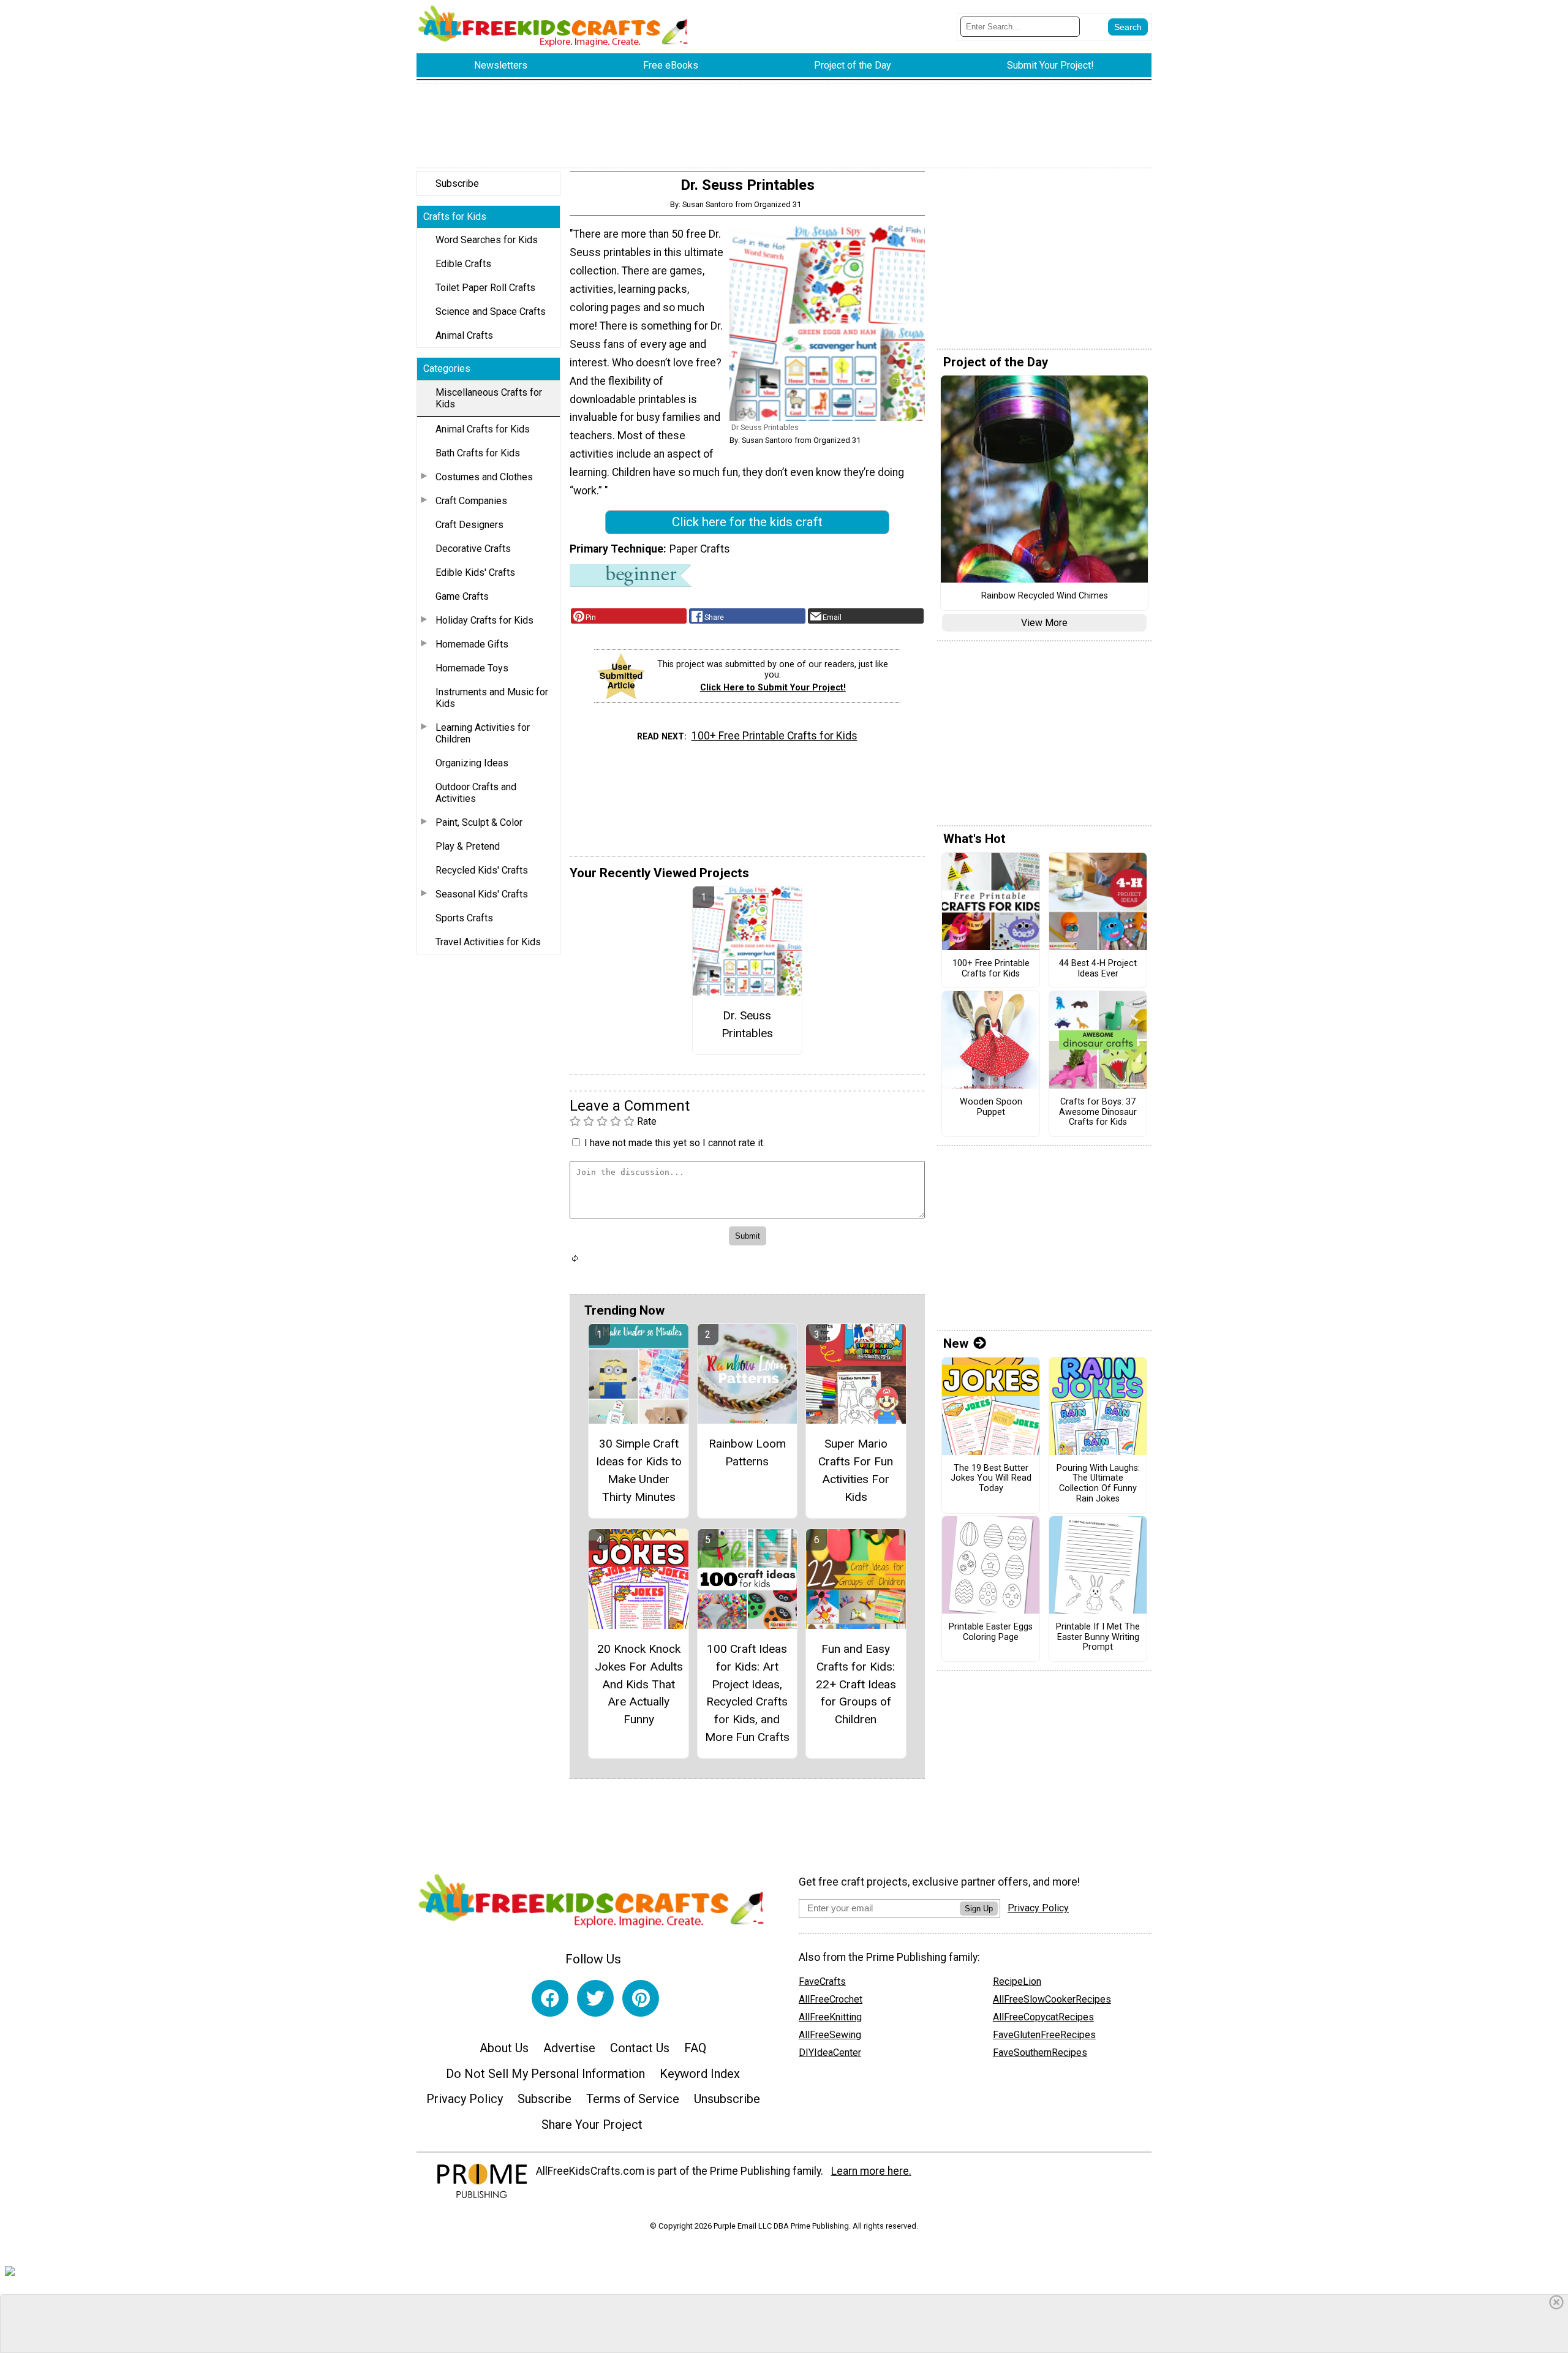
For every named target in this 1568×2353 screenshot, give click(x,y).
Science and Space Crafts (491, 312)
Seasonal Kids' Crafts (482, 894)
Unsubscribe (727, 2099)
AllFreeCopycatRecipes (1043, 2017)
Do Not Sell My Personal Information (545, 2074)
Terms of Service (633, 2099)
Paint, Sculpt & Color (479, 822)
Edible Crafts (463, 264)
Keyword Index (700, 2074)
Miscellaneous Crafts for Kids (489, 398)
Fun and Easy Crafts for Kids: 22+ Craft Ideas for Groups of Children (856, 1684)
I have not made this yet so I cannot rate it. (675, 1143)
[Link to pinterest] (641, 1998)
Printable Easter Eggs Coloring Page (991, 1632)
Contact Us (640, 2048)
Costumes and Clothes (484, 477)
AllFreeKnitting (830, 2017)
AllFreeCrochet (831, 1999)
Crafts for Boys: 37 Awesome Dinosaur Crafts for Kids (1098, 1112)
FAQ (695, 2048)
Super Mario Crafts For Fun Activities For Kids (856, 1470)
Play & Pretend (468, 846)
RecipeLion (1017, 1981)
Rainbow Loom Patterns (747, 1452)
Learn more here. (871, 2171)
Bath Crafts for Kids (478, 453)
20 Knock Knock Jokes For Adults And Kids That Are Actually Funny (639, 1684)
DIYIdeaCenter (830, 2053)
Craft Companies (471, 501)
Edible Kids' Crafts (475, 572)
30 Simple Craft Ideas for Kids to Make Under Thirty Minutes (639, 1470)
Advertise (569, 2048)
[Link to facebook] (550, 1998)
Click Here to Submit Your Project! (773, 688)
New (956, 1343)
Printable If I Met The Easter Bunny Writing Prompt (1098, 1637)
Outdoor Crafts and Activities (476, 793)
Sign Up (979, 1909)
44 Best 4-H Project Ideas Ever (1098, 969)
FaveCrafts (822, 1981)
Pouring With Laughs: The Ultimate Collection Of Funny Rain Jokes (1098, 1484)
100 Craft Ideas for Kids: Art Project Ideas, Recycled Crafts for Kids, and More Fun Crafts (747, 1693)
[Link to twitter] (595, 1998)
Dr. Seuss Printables (747, 1024)
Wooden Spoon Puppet (991, 1107)
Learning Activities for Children (483, 733)
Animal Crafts (464, 335)
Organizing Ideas (472, 763)
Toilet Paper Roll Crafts (485, 288)
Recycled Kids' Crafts (482, 870)
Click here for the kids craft (747, 522)
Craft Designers (469, 525)
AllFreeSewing (830, 2035)
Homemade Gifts (472, 644)
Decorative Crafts (473, 549)
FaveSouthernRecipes (1040, 2053)
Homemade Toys (472, 668)
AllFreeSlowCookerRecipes (1052, 1999)
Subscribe (457, 183)
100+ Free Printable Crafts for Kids (775, 736)
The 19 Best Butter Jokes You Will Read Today (991, 1479)
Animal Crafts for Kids (483, 429)
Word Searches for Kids (487, 240)
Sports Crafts (464, 918)
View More (1044, 623)
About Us (504, 2048)
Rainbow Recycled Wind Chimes (1045, 596)
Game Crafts (462, 596)
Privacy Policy (465, 2099)
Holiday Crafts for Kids (484, 620)
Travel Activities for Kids (488, 942)
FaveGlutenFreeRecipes (1044, 2035)
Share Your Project (592, 2124)
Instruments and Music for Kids (492, 698)
